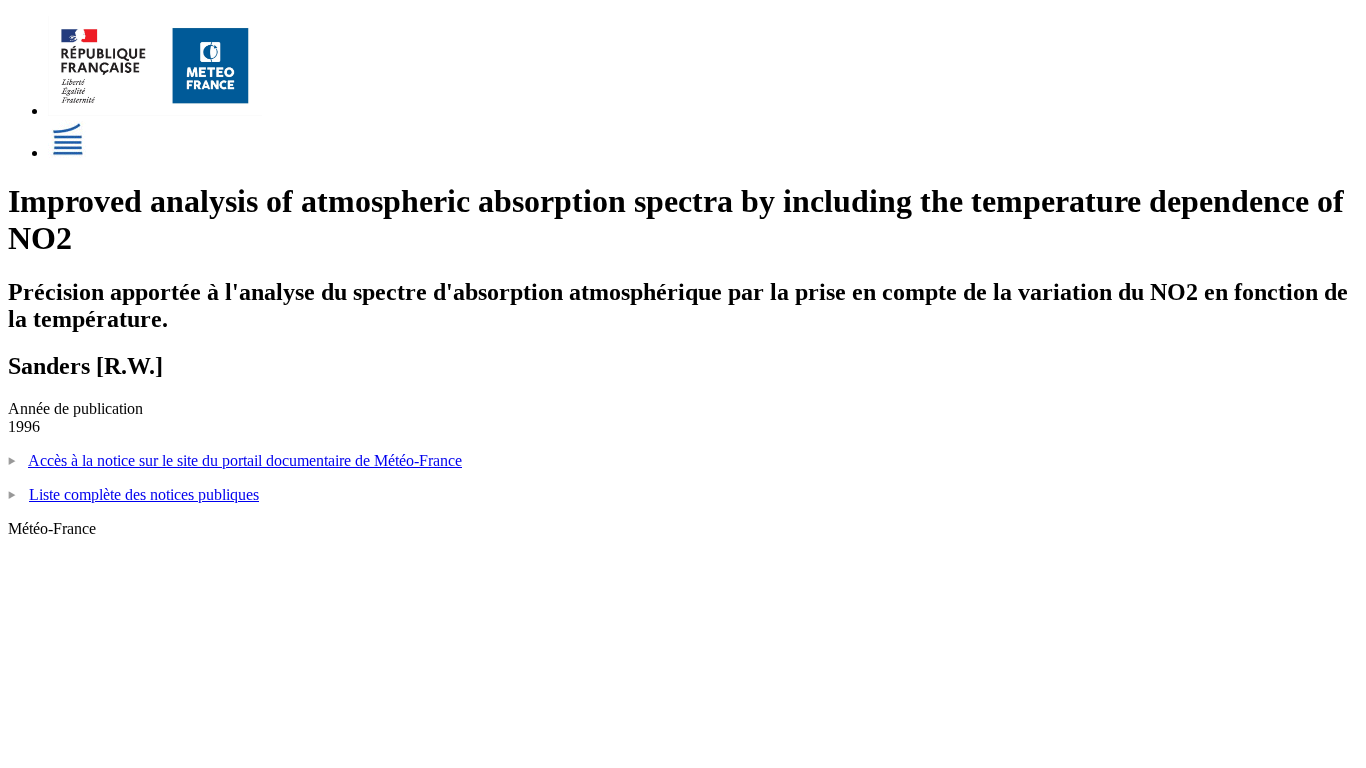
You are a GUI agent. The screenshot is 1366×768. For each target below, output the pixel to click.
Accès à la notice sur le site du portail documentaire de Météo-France (245, 460)
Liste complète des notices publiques (144, 494)
